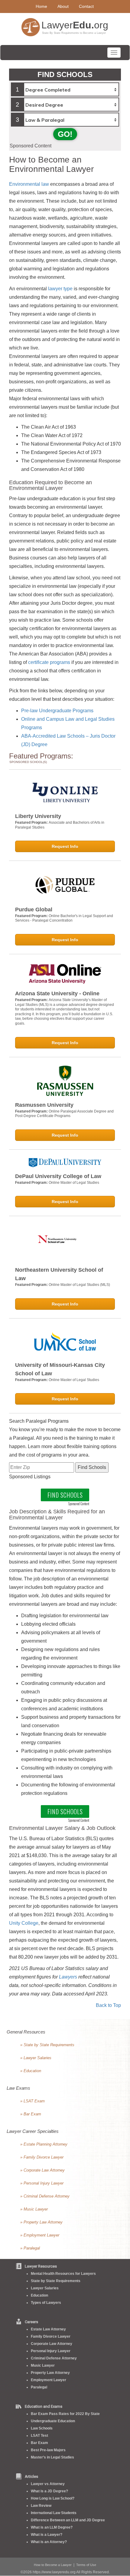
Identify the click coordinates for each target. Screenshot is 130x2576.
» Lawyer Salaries (36, 2058)
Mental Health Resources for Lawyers (63, 2274)
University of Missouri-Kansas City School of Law (60, 1369)
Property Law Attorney (50, 2373)
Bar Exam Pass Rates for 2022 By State (65, 2414)
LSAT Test (39, 2436)
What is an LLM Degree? (52, 2527)
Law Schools (42, 2428)
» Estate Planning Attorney (44, 2144)
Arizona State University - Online (57, 993)
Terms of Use (86, 2565)
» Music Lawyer (34, 2209)
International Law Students (54, 2513)
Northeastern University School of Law (59, 1274)
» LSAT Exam (32, 2101)
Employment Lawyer (49, 2380)
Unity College (24, 1923)
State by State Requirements (56, 2281)
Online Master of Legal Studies (74, 1183)
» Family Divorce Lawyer (42, 2157)
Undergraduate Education (53, 2421)
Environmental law (29, 184)
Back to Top (108, 2005)
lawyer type (60, 289)
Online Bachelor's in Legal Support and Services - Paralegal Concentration (64, 918)
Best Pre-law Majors (48, 2450)
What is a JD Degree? (49, 2491)
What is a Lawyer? (47, 2535)
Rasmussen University (44, 1105)
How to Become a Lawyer (53, 2565)
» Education (31, 2071)
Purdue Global (34, 910)
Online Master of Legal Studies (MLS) (79, 1285)
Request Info (65, 846)
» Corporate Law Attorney (42, 2170)
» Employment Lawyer (40, 2235)
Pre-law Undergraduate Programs (57, 711)
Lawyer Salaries (45, 2288)
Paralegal (39, 2387)
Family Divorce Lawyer (51, 2336)
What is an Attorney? (49, 2542)
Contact (86, 6)
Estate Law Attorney (48, 2329)
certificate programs (49, 662)
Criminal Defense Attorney (54, 2358)
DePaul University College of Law (58, 1176)
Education (39, 2295)
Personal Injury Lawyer (51, 2351)
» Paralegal (30, 2248)
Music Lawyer (43, 2365)
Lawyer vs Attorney (48, 2484)
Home (41, 6)
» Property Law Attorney (41, 2222)
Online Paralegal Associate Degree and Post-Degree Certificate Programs (64, 1114)
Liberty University (38, 816)
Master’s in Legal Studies (52, 2457)
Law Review (41, 2506)
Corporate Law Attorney (52, 2344)
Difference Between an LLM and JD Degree (68, 2520)
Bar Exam (39, 2443)
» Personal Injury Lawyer (42, 2183)
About (63, 6)
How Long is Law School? (53, 2498)
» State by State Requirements (47, 2045)
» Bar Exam (31, 2114)
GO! (65, 134)
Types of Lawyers (46, 2303)
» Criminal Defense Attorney (45, 2196)
